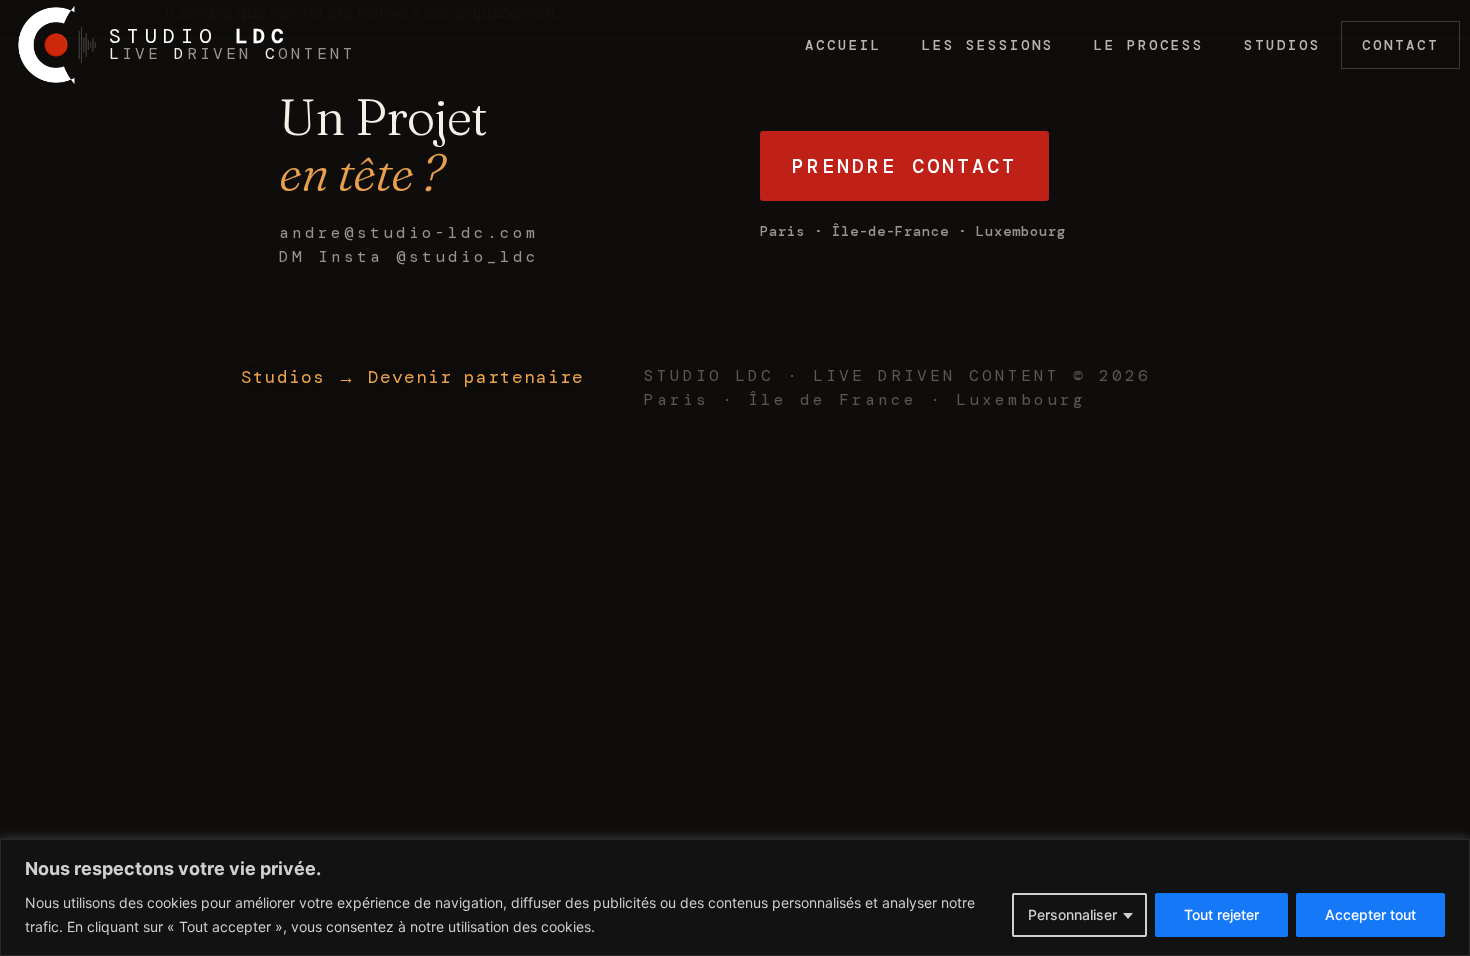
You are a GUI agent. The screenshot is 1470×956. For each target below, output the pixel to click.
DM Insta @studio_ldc (409, 256)
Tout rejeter (1221, 914)
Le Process (1149, 45)
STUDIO (199, 36)
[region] (735, 897)
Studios (1282, 45)
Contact (1400, 45)
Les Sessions (988, 45)
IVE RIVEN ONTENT (232, 53)
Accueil (843, 45)
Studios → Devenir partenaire (412, 377)
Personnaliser (1072, 914)
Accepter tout (1370, 914)
